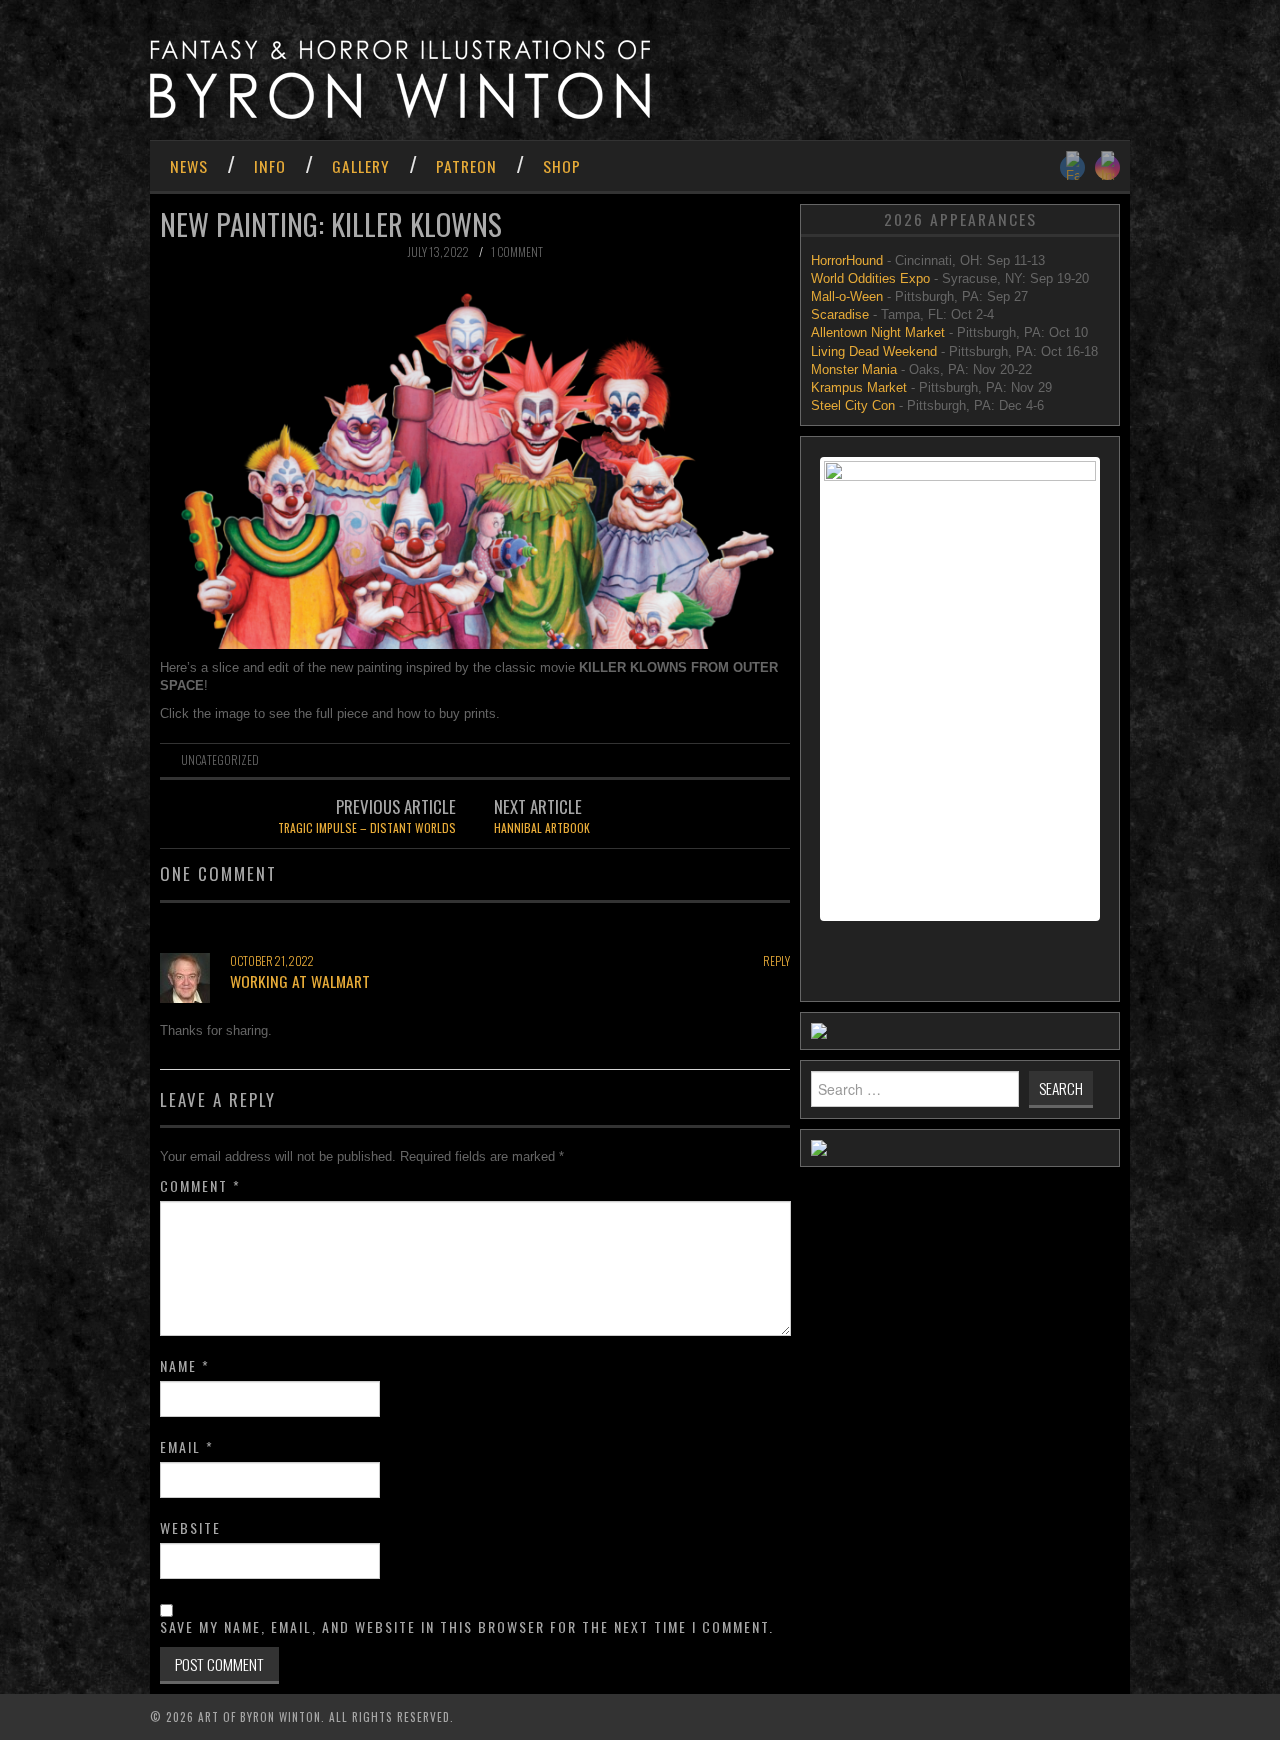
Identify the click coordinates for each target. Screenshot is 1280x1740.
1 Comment (517, 251)
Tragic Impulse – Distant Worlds (367, 827)
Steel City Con (853, 405)
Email (187, 1447)
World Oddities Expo (870, 278)
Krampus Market (859, 387)
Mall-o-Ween (847, 296)
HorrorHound (849, 260)
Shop (562, 166)
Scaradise (842, 314)
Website (190, 1528)
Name (185, 1366)
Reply (776, 960)
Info (270, 166)
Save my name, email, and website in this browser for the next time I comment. (467, 1627)
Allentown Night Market (878, 332)
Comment (200, 1186)
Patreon (466, 166)
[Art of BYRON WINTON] (400, 78)
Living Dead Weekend (874, 351)
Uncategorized (220, 759)
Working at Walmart (300, 981)
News (189, 166)
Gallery (361, 166)
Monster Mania (854, 369)
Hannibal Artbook (542, 827)
